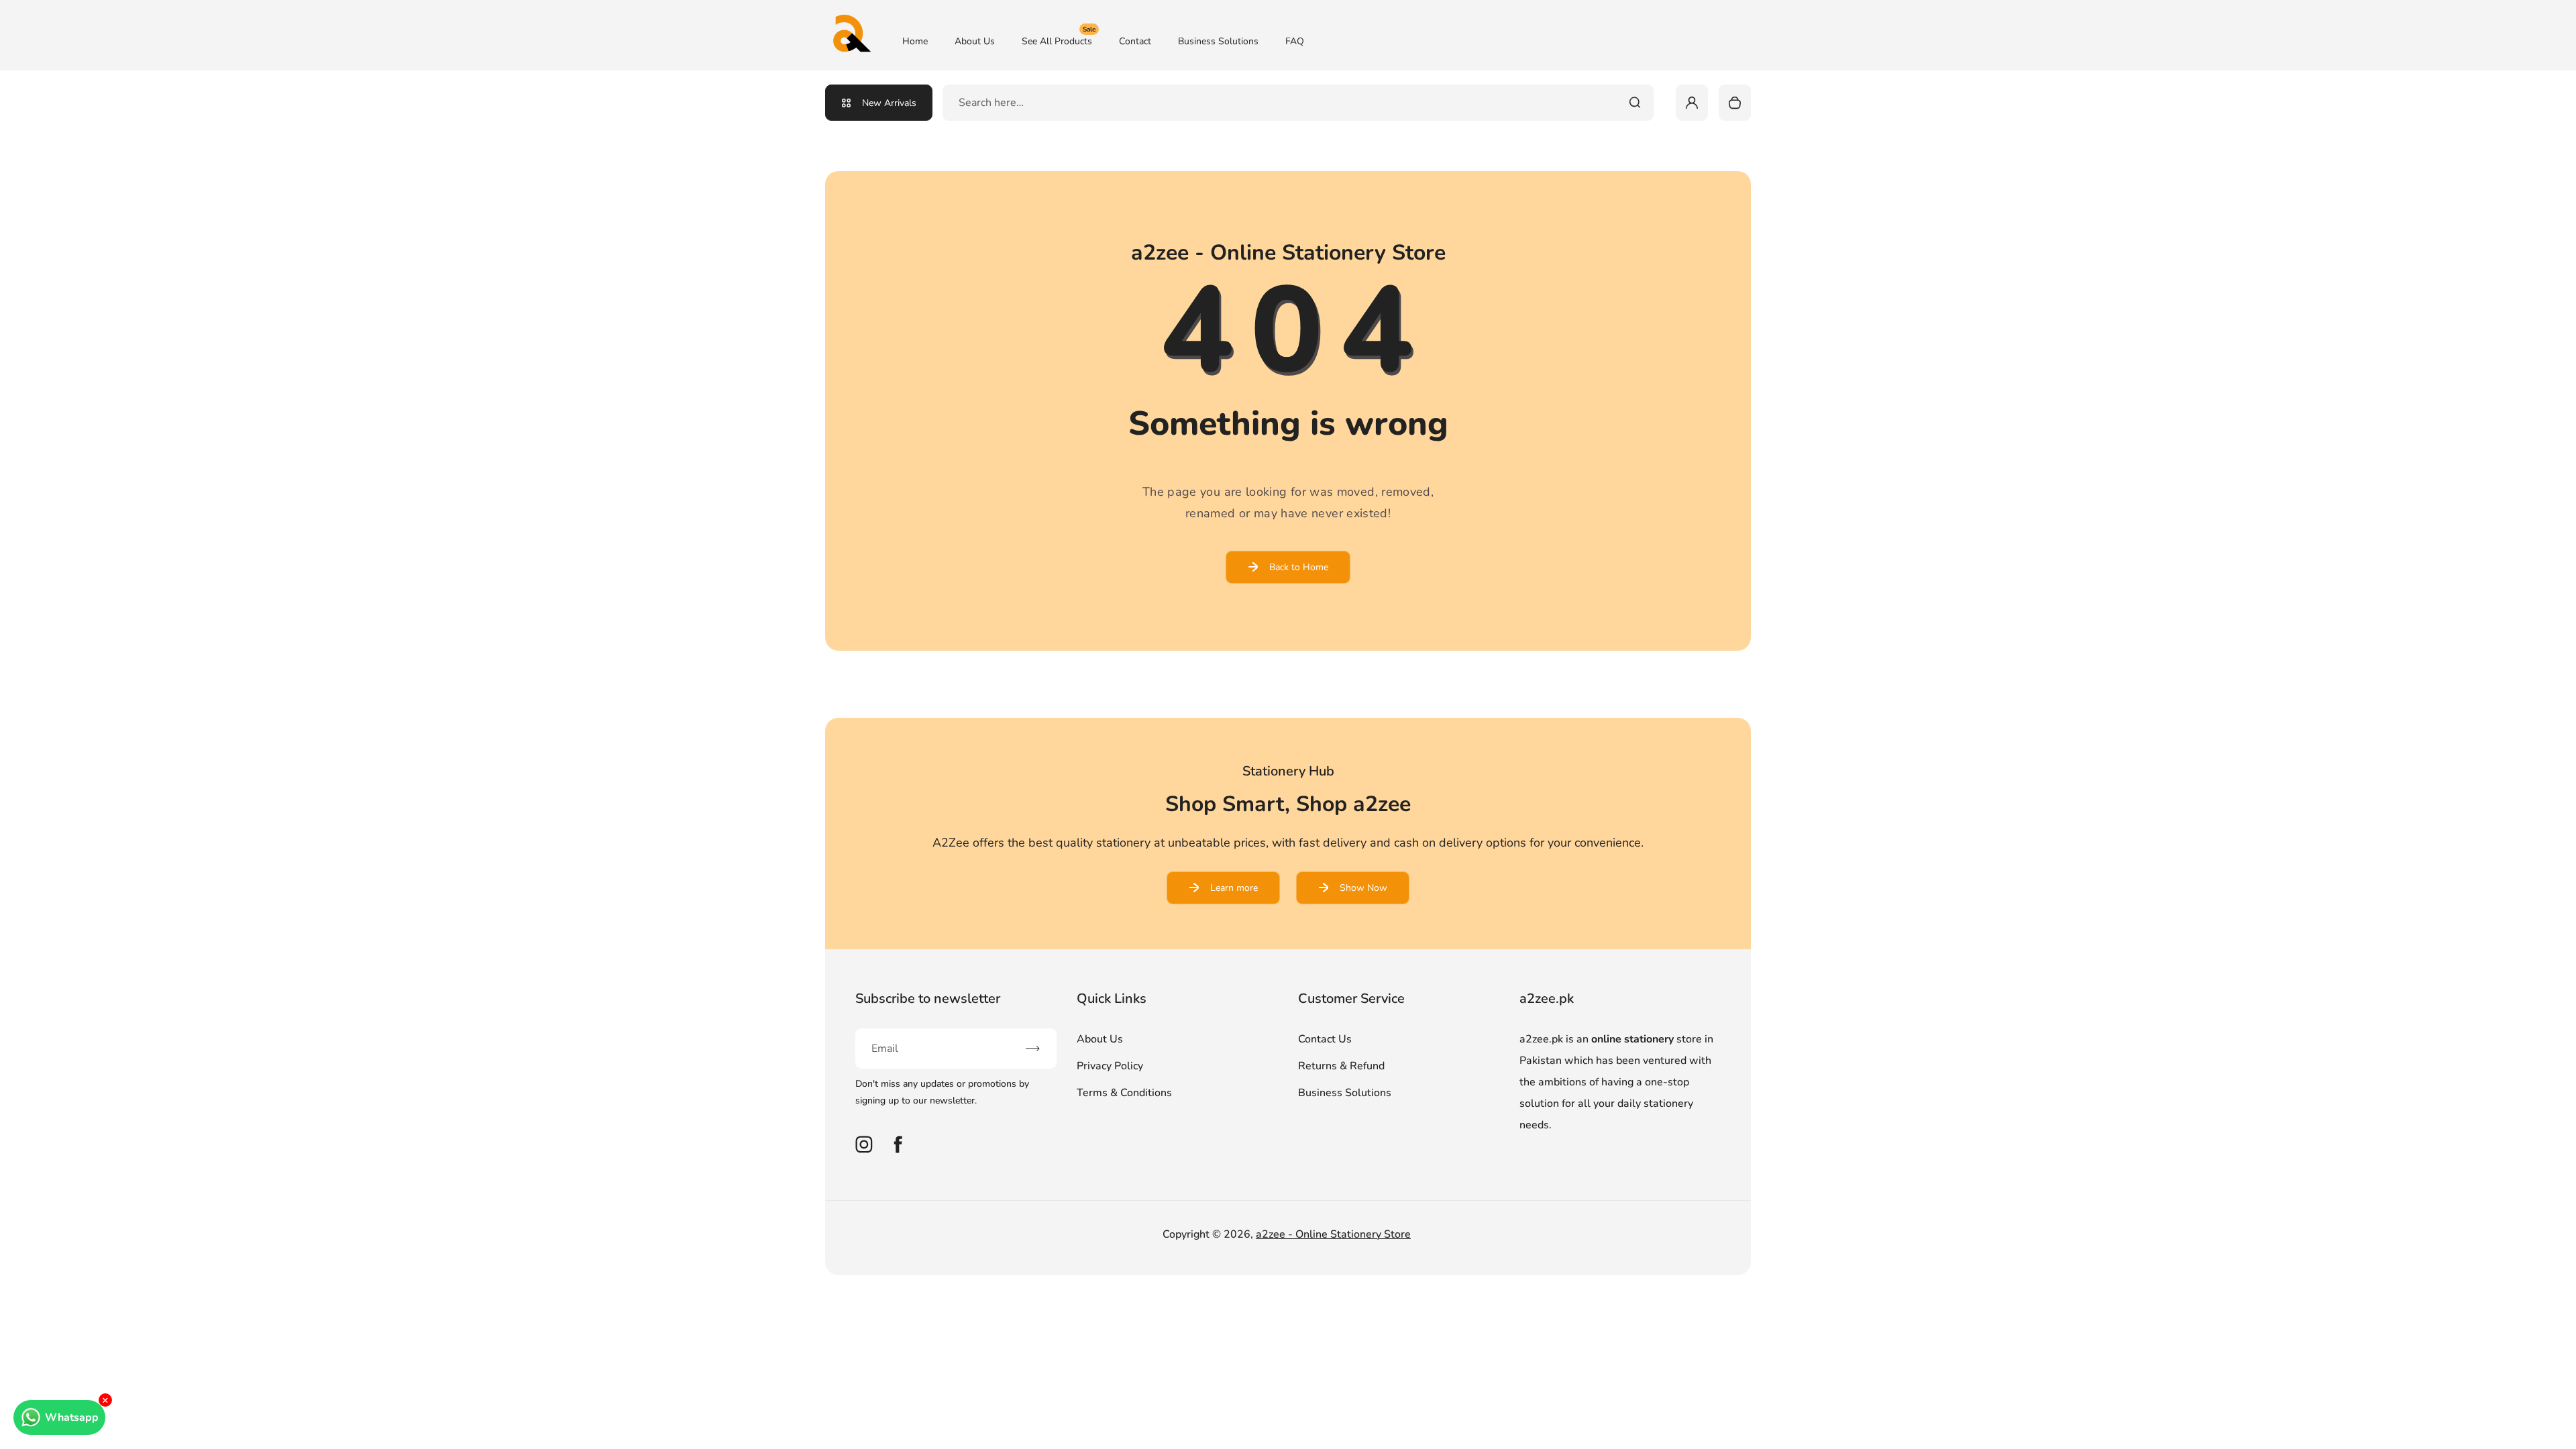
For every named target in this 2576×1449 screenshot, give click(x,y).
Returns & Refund (1341, 1066)
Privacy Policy (1110, 1066)
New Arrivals (889, 103)
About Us (975, 41)
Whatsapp (72, 1417)
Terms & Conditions (1124, 1093)
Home (915, 41)
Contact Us (1325, 1039)
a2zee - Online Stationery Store (1333, 1234)
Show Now (1363, 888)
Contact (1135, 41)
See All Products (1059, 41)
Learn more (1234, 888)
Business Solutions (1218, 41)
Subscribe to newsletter (928, 999)
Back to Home (1299, 567)
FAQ (1295, 41)
